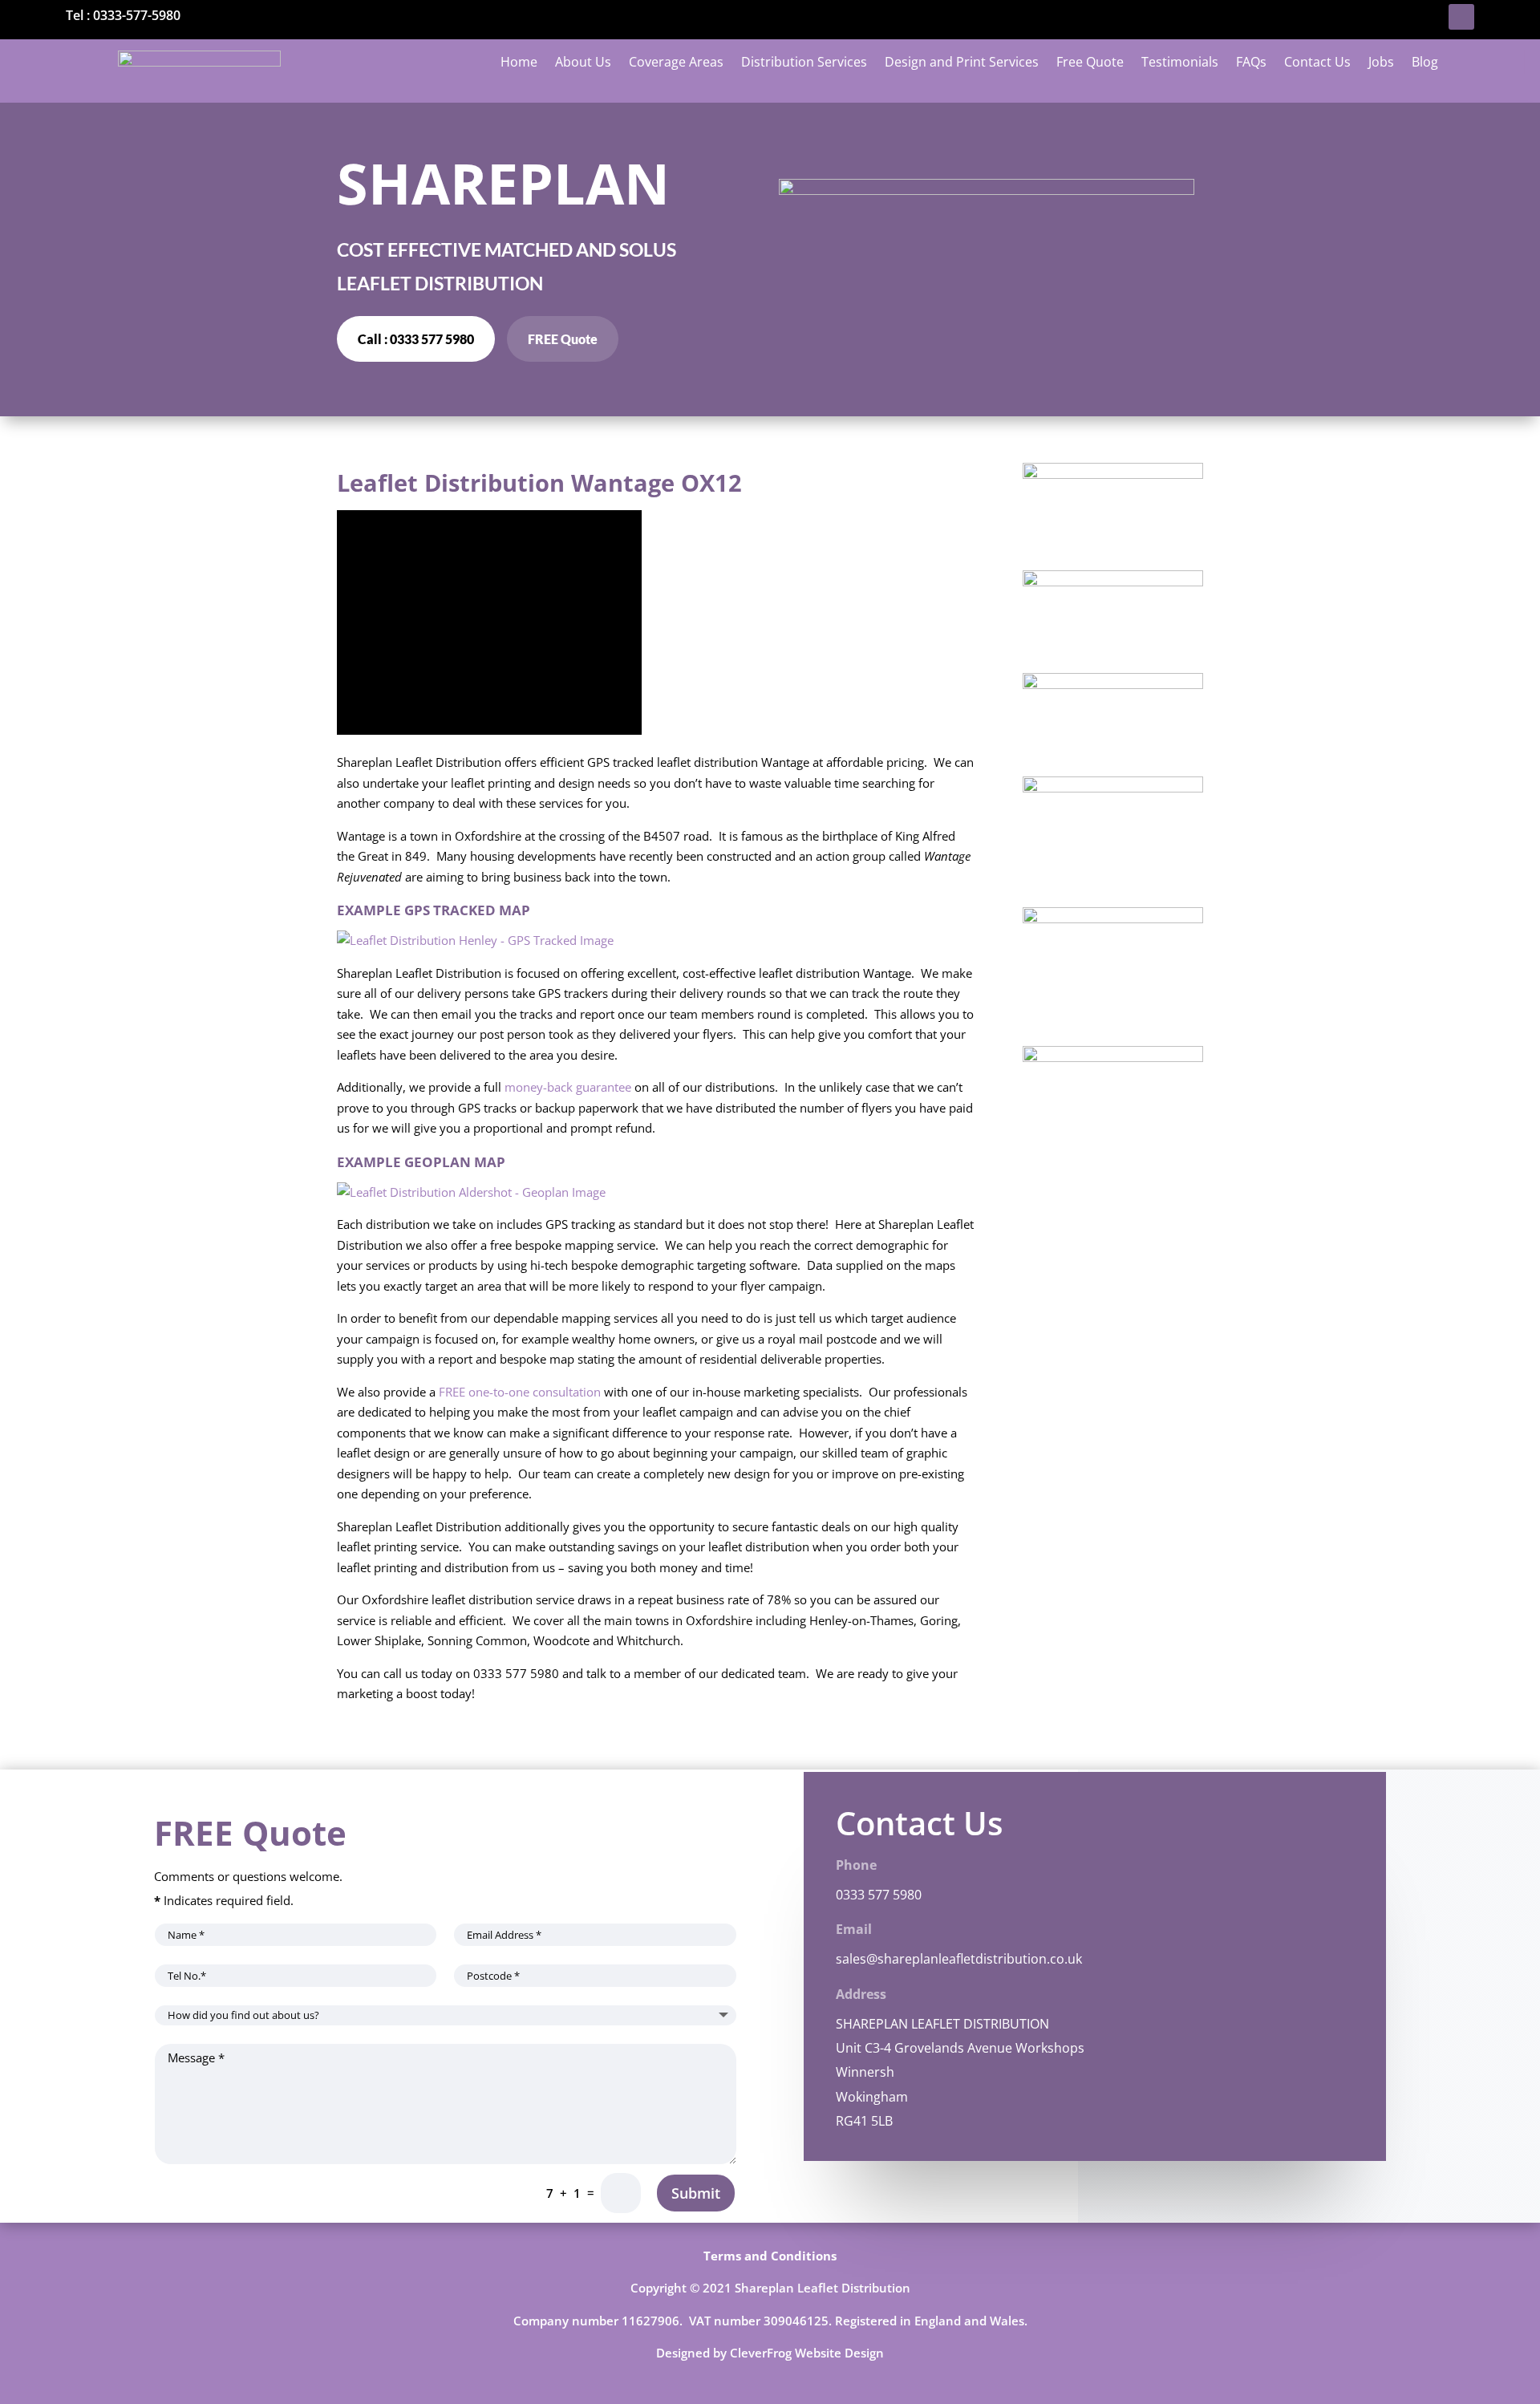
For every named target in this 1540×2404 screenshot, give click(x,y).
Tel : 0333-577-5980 (123, 15)
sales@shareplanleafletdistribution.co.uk (959, 1959)
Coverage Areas (676, 63)
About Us (583, 63)
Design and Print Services (962, 63)
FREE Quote (563, 339)
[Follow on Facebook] (1461, 17)
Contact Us (1317, 63)
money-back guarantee (568, 1087)
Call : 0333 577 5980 (416, 339)
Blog (1425, 63)
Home (519, 63)
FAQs (1251, 63)
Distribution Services (804, 63)
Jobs (1381, 63)
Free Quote (1090, 63)
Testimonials (1180, 63)
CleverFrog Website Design (807, 2353)
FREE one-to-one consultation (520, 1392)
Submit (696, 2193)
